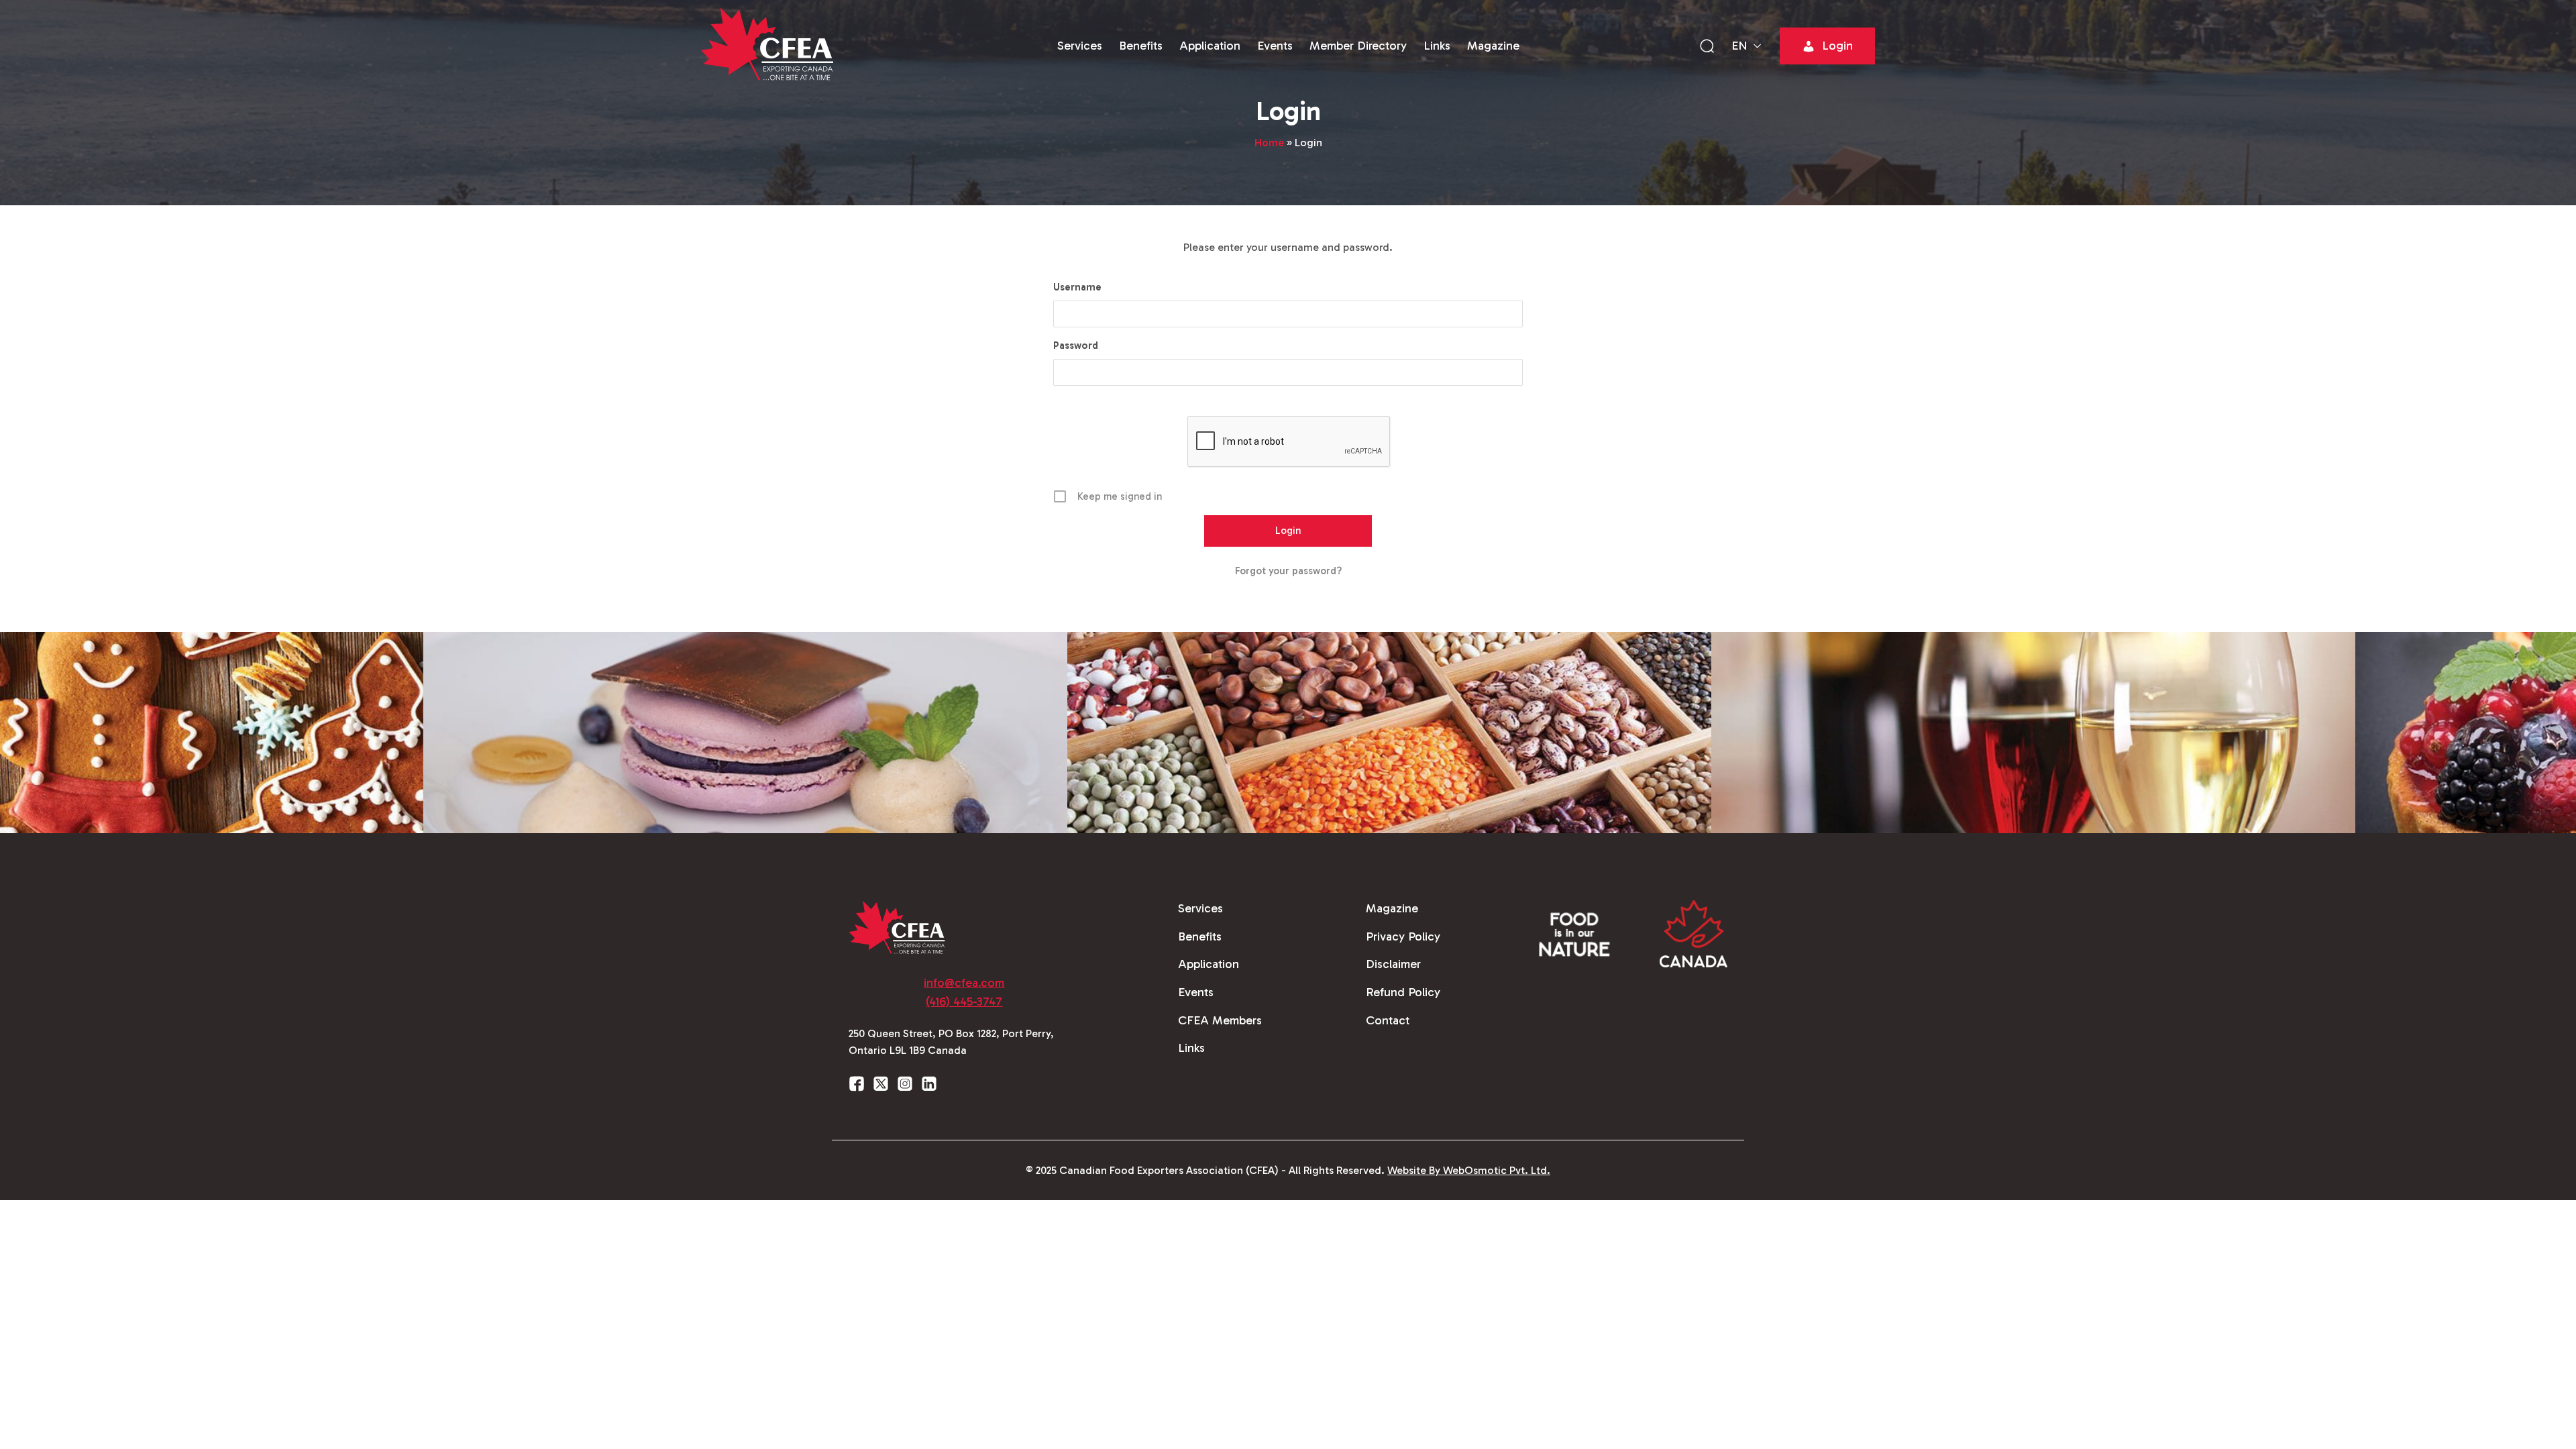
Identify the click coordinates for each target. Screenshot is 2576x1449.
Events (1275, 46)
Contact (1388, 1020)
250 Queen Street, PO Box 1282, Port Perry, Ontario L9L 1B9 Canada (951, 1042)
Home (1269, 143)
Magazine (1493, 46)
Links (1437, 46)
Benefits (1141, 46)
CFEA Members (1220, 1020)
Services (1080, 46)
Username (1077, 287)
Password (1076, 345)
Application (1210, 46)
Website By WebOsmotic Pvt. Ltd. (1469, 1170)
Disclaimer (1393, 964)
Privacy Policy (1403, 936)
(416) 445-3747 (964, 1002)
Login (1837, 46)
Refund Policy (1403, 992)
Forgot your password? (1288, 571)
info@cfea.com (964, 983)
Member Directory (1358, 46)
